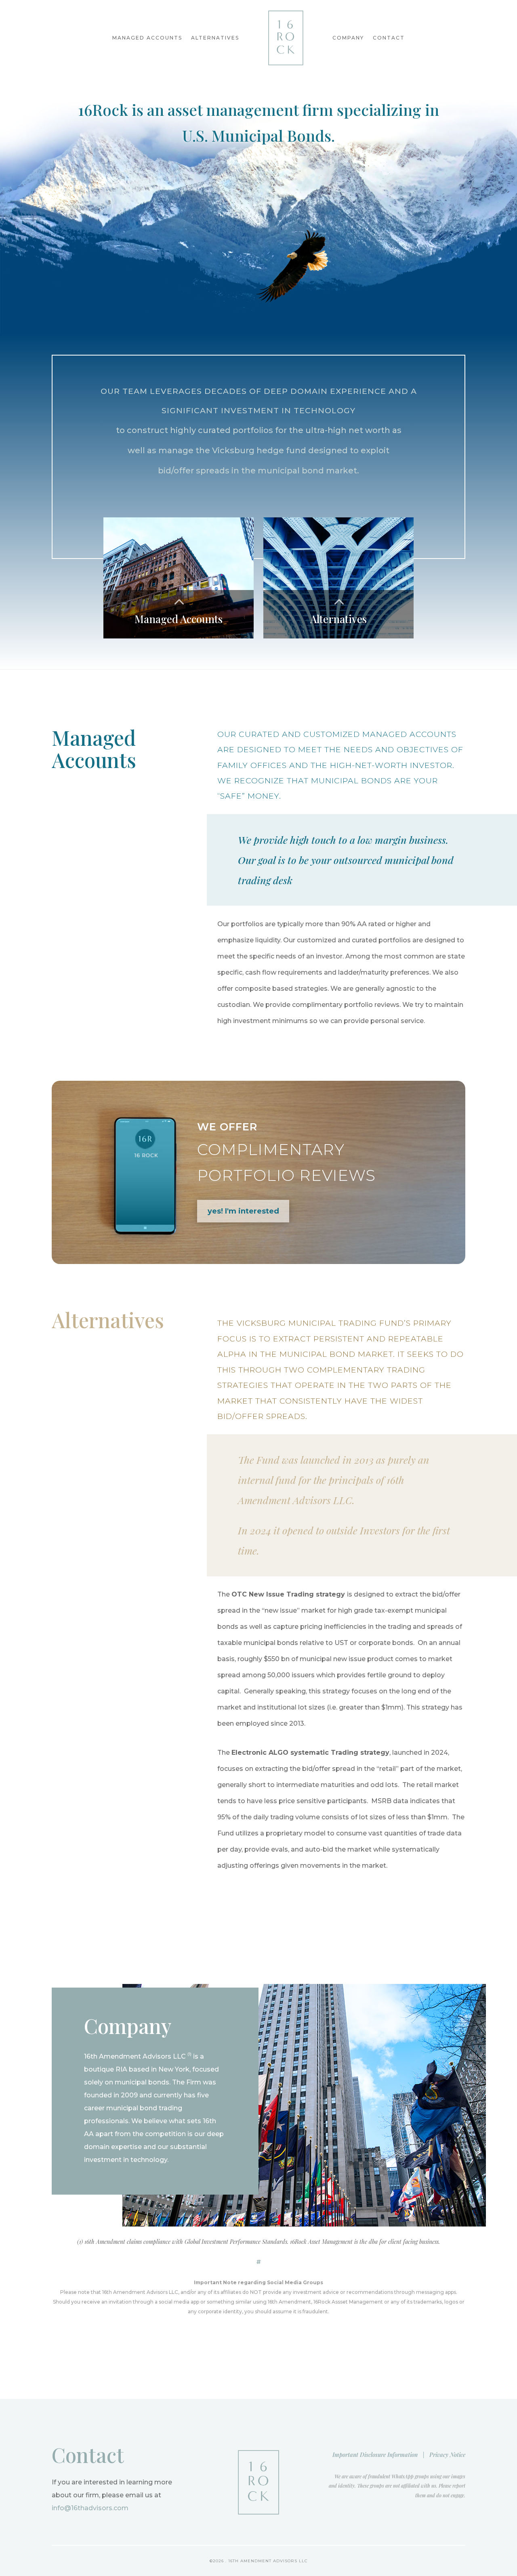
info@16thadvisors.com (90, 2508)
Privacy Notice (447, 2455)
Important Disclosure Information (375, 2455)
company (348, 38)
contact (389, 38)
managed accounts (147, 38)
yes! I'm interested (243, 1211)
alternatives (215, 38)
